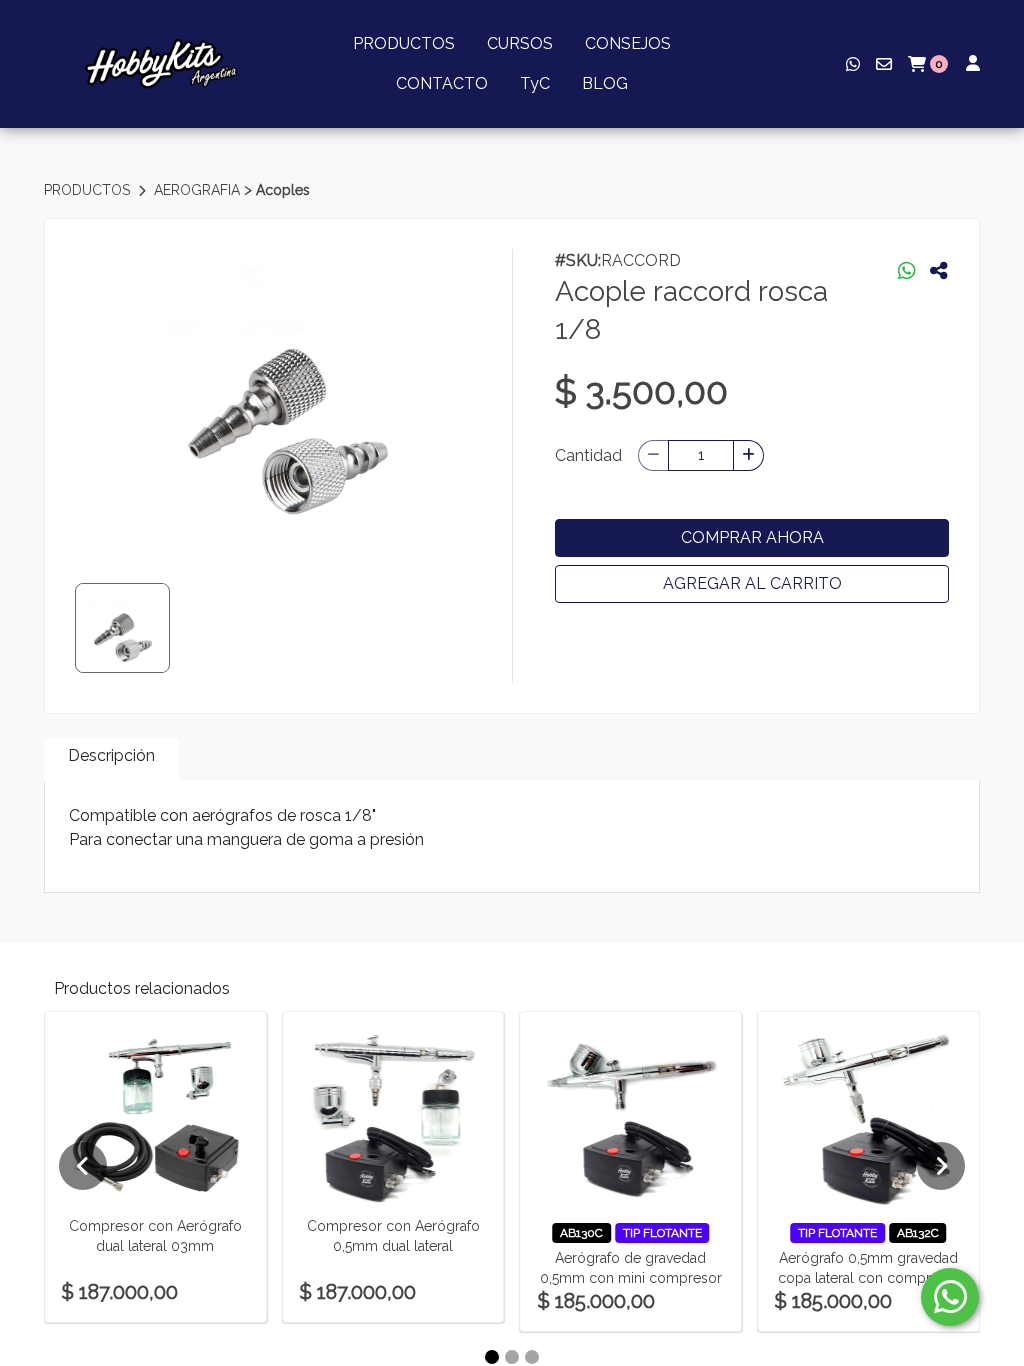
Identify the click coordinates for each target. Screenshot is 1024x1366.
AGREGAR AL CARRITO (752, 583)
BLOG (605, 83)
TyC (535, 83)
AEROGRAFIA (199, 190)
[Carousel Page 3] (532, 1357)
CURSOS (520, 43)
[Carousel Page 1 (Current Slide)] (492, 1357)
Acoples (283, 190)
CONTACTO (442, 83)
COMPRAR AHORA (752, 537)
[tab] (111, 759)
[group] (287, 399)
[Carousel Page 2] (512, 1357)
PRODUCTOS (404, 43)
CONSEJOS (628, 43)
